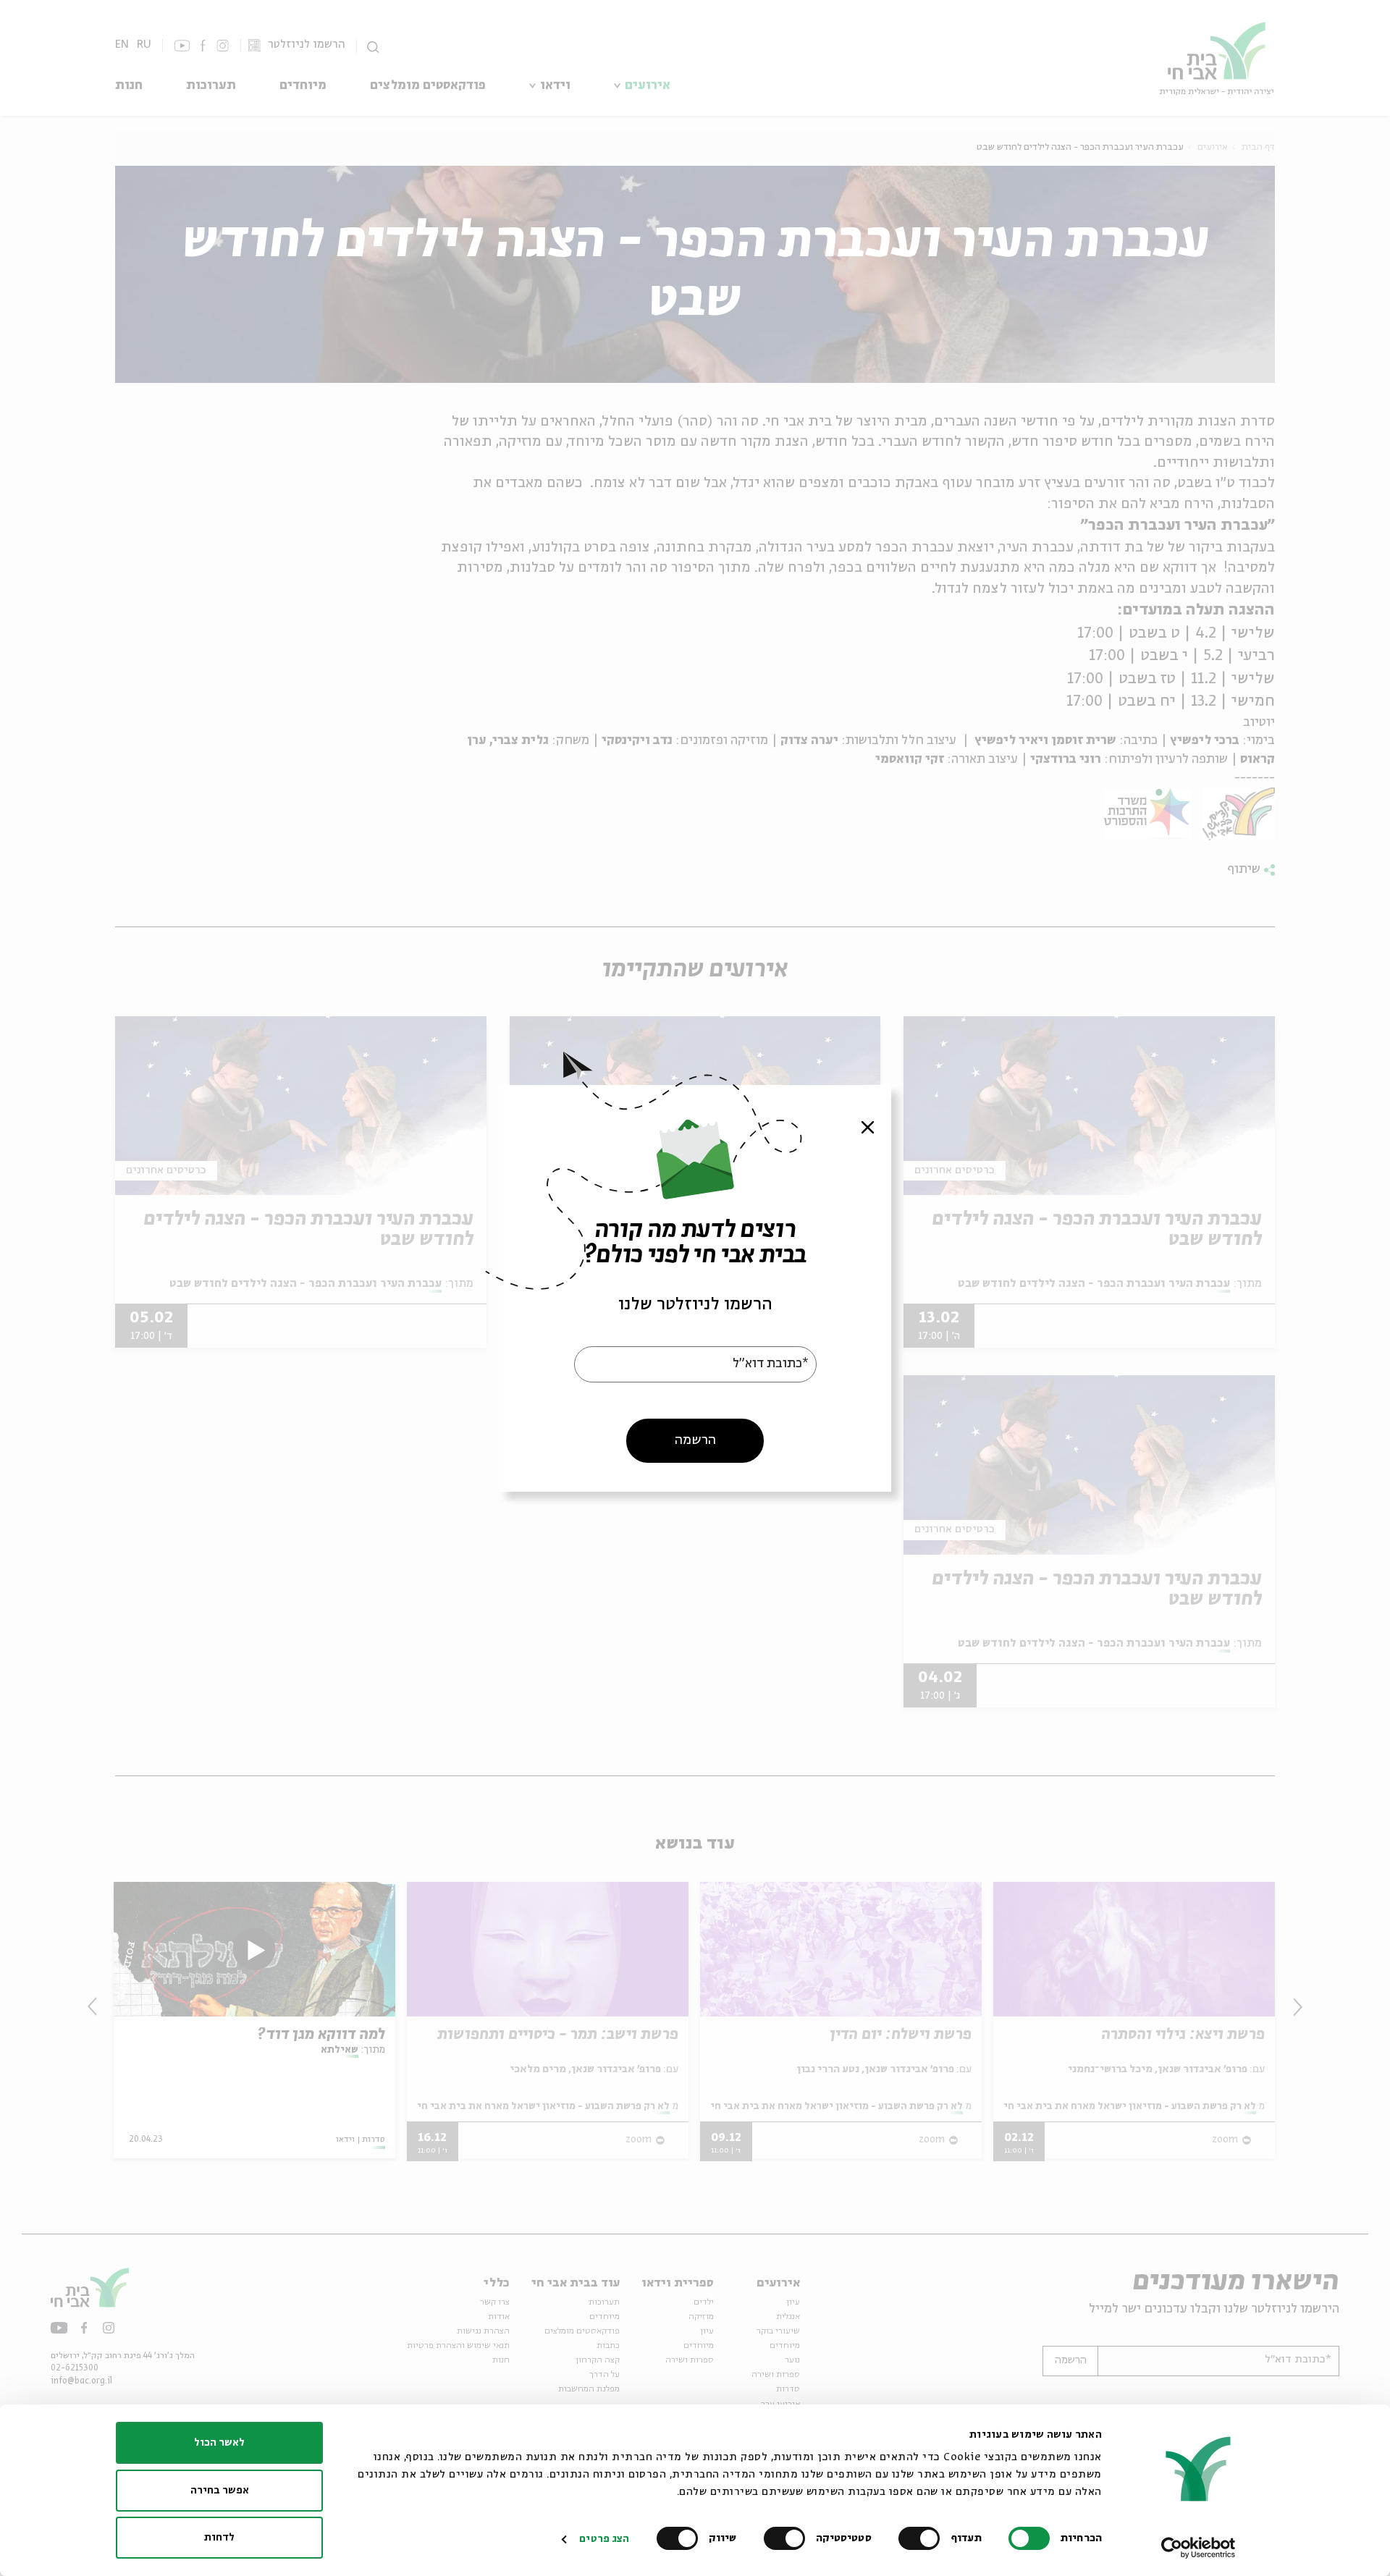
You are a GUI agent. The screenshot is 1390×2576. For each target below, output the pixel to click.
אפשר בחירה (220, 2491)
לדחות (219, 2538)
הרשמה (695, 1440)
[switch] (922, 2538)
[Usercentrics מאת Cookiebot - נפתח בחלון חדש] (1199, 2548)
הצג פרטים (604, 2539)
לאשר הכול (219, 2443)
